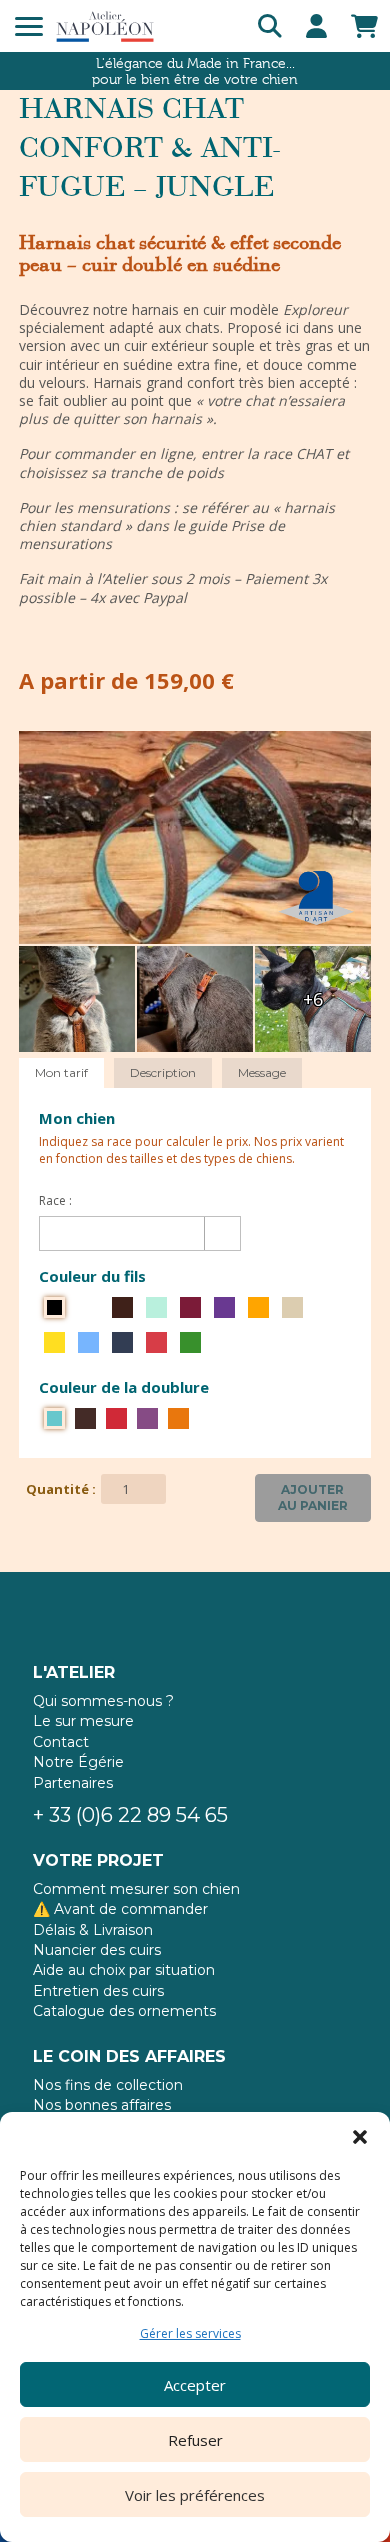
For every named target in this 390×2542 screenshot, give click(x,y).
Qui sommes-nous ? (103, 1701)
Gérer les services (190, 2333)
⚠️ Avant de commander (120, 1909)
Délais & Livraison (93, 1930)
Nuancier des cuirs (97, 1950)
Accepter (195, 2385)
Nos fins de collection (108, 2085)
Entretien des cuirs (98, 1991)
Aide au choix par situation (124, 1970)
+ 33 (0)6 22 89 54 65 (130, 1815)
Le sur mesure (83, 1721)
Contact (61, 1742)
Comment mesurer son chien (136, 1889)
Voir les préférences (195, 2495)
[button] (360, 2137)
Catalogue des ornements (124, 2011)
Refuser (195, 2440)
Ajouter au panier (313, 1497)
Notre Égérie (78, 1762)
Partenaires (73, 1783)
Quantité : (61, 1489)
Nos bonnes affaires (102, 2105)
